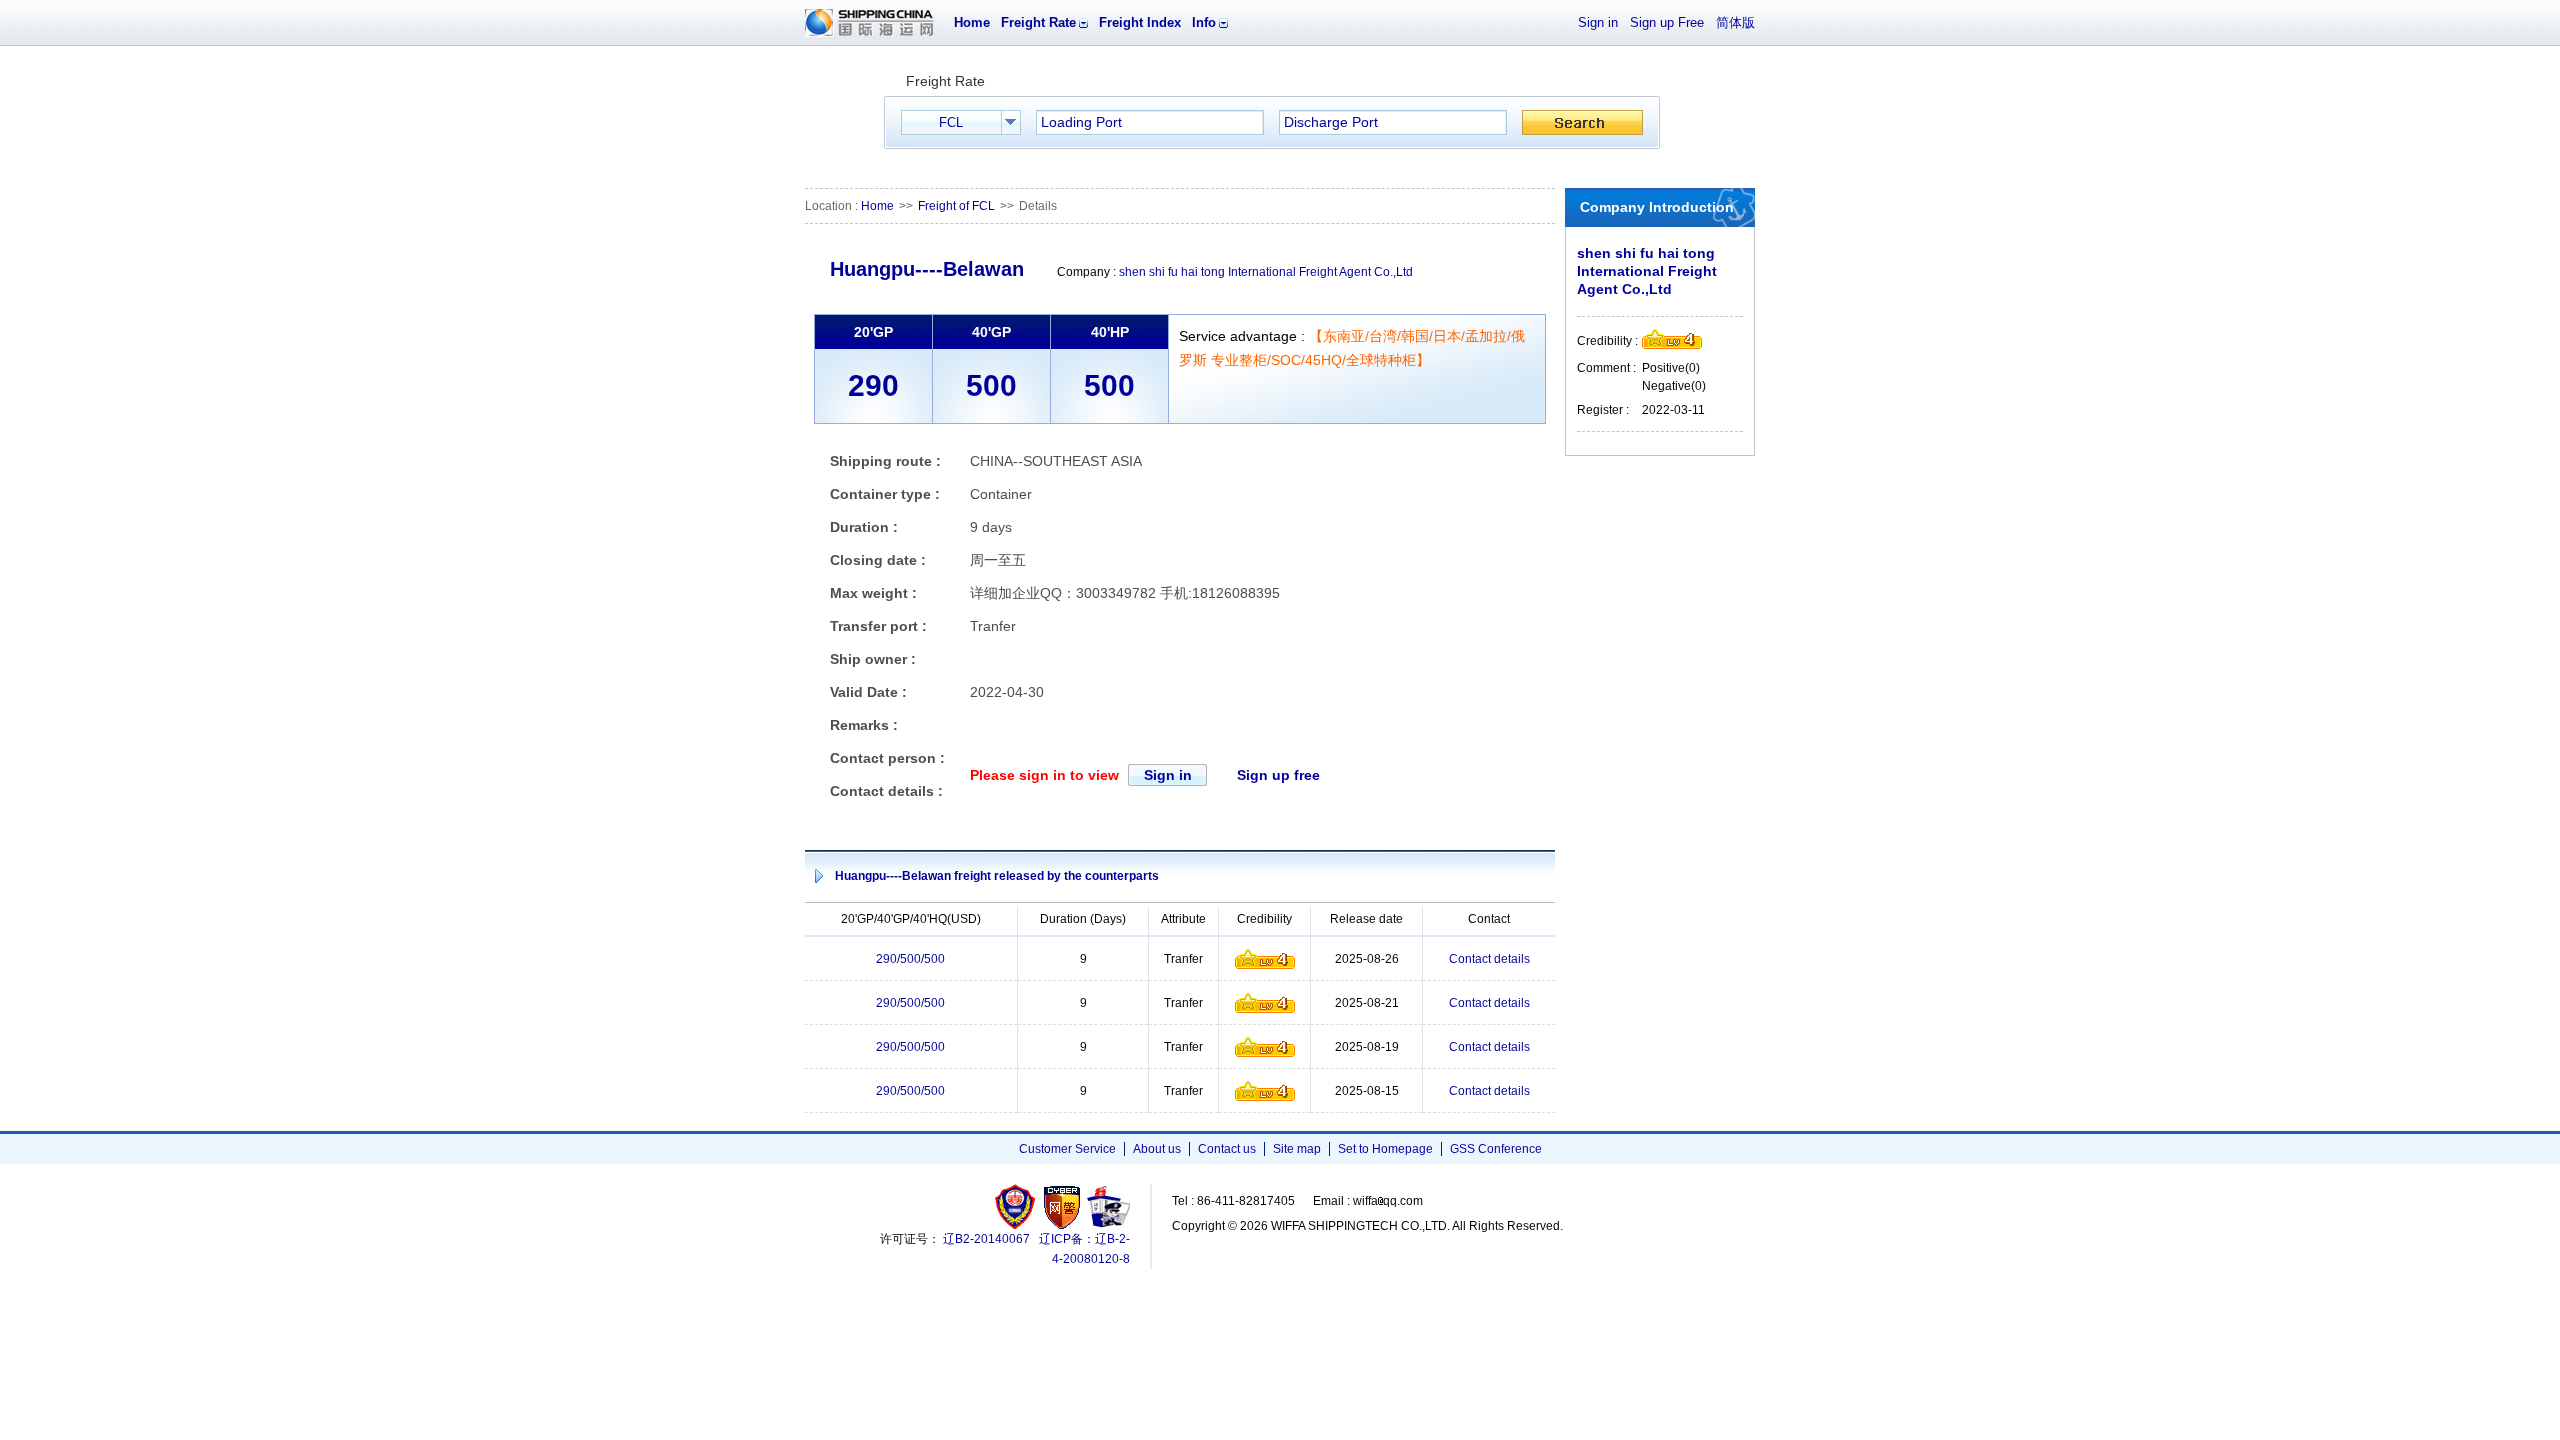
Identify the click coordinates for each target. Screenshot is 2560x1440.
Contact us (1227, 1149)
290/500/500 (910, 959)
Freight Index (1140, 22)
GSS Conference (1496, 1149)
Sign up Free (1667, 22)
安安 (1107, 1206)
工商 (1017, 1206)
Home (972, 22)
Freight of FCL (956, 206)
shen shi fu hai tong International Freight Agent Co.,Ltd (1266, 272)
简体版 (1735, 22)
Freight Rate (1038, 22)
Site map (1297, 1149)
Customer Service (1067, 1149)
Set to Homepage (1385, 1149)
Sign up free (1278, 775)
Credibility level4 (1265, 959)
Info (1204, 22)
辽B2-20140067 (986, 1239)
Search (1582, 122)
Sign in (1598, 22)
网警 (1062, 1206)
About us (1157, 1149)
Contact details (1489, 959)
